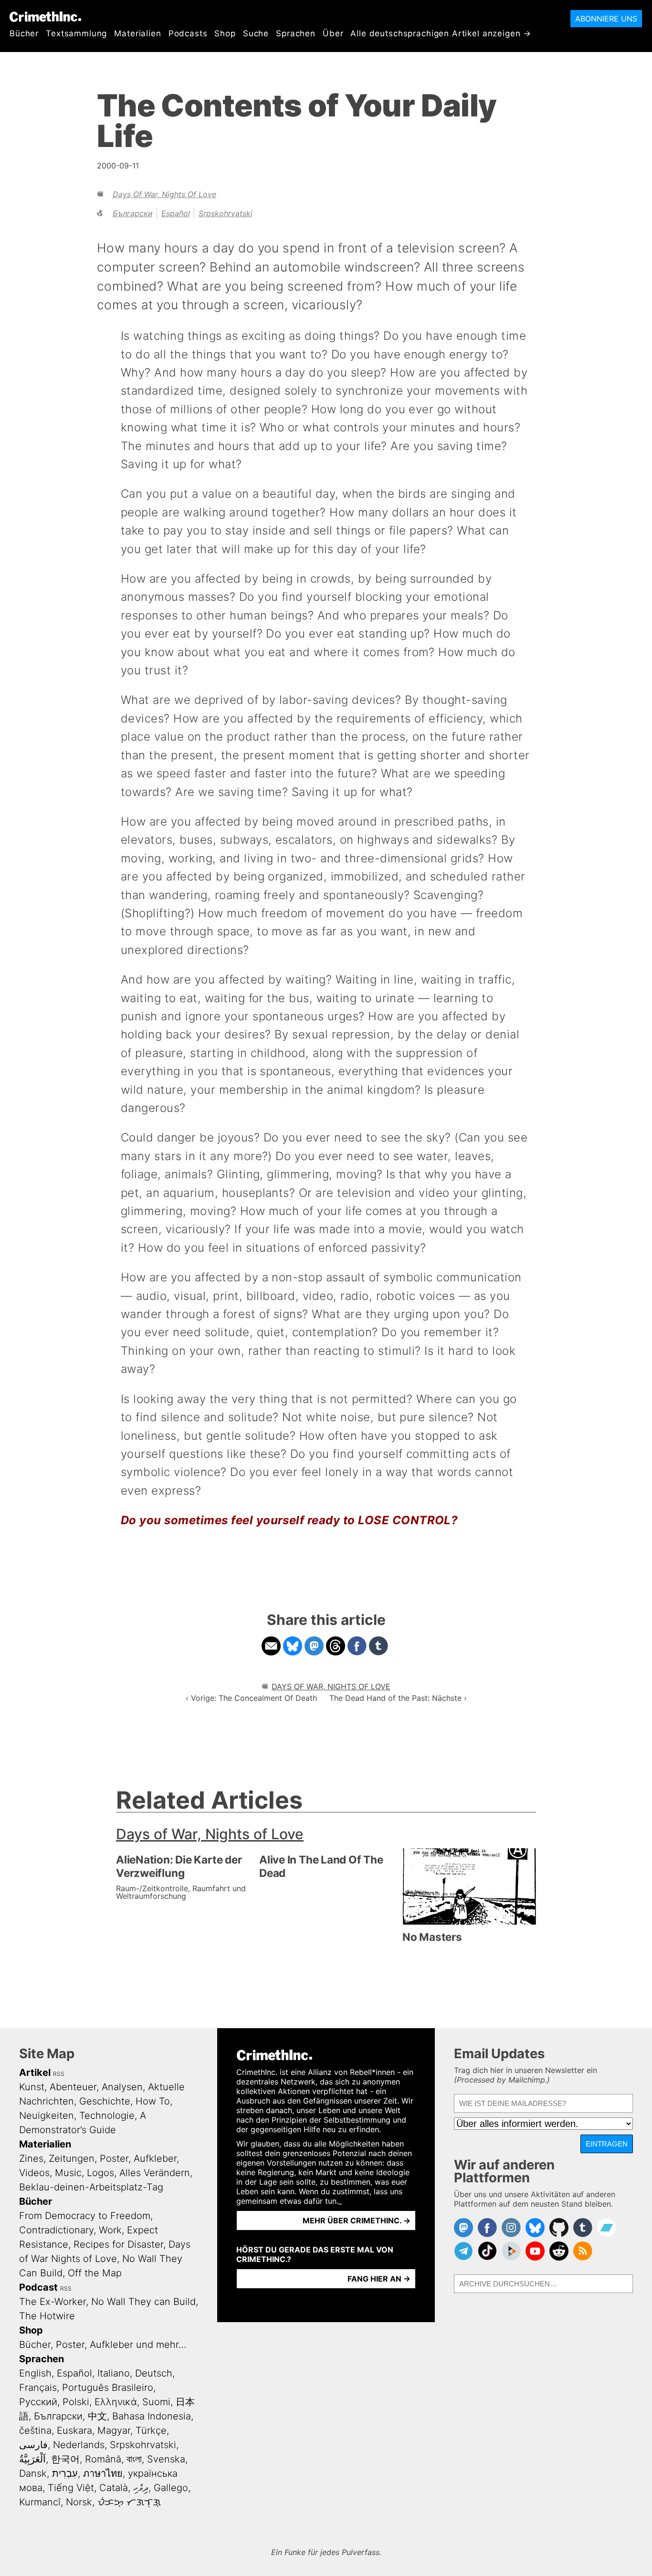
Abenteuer (73, 2087)
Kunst (32, 2087)
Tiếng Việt (71, 2488)
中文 (97, 2416)
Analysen (122, 2087)
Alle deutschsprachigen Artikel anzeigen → (441, 33)
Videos (34, 2173)
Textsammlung (76, 33)
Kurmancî (40, 2502)
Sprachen (296, 33)
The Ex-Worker (53, 2302)
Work (110, 2230)
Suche (256, 33)
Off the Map (95, 2273)
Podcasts (188, 33)
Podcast (38, 2287)
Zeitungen (72, 2158)
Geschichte (105, 2101)
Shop (225, 33)
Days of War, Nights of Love (164, 194)
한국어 (65, 2459)
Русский (38, 2402)
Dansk (33, 2473)
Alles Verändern (155, 2173)
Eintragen (607, 2144)
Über (333, 33)
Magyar (114, 2430)
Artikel (35, 2073)
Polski (76, 2402)
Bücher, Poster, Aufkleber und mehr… (103, 2345)
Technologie (107, 2115)
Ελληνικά (116, 2402)
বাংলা (134, 2459)
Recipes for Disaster (118, 2244)
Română (103, 2459)
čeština (35, 2430)
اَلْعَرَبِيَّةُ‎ (32, 2459)
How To (153, 2101)
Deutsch (154, 2373)
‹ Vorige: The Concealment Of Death (251, 1698)
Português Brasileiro (108, 2388)
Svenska (166, 2459)
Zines (31, 2158)
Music (68, 2173)
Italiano (114, 2373)
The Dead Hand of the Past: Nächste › (398, 1698)
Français (38, 2388)
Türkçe (151, 2430)
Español (176, 213)
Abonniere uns (606, 19)
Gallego (171, 2488)
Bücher (24, 33)
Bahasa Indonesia (152, 2416)
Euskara (74, 2430)
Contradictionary (56, 2230)
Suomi (156, 2402)
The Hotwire (47, 2316)
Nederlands (79, 2445)
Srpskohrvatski (226, 213)
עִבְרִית (65, 2473)
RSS (59, 2074)
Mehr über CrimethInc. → (357, 2220)
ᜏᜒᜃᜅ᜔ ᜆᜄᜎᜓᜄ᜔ (129, 2502)
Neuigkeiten (47, 2115)
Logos (100, 2173)
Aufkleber (155, 2158)
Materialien (137, 33)
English (35, 2373)
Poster (114, 2158)
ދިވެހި (141, 2488)
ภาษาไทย (103, 2473)
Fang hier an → (379, 2279)
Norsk (79, 2502)
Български (133, 213)
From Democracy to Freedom (85, 2216)
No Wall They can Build (143, 2302)
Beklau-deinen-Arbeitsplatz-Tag (91, 2187)
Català (114, 2488)
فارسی (33, 2445)
